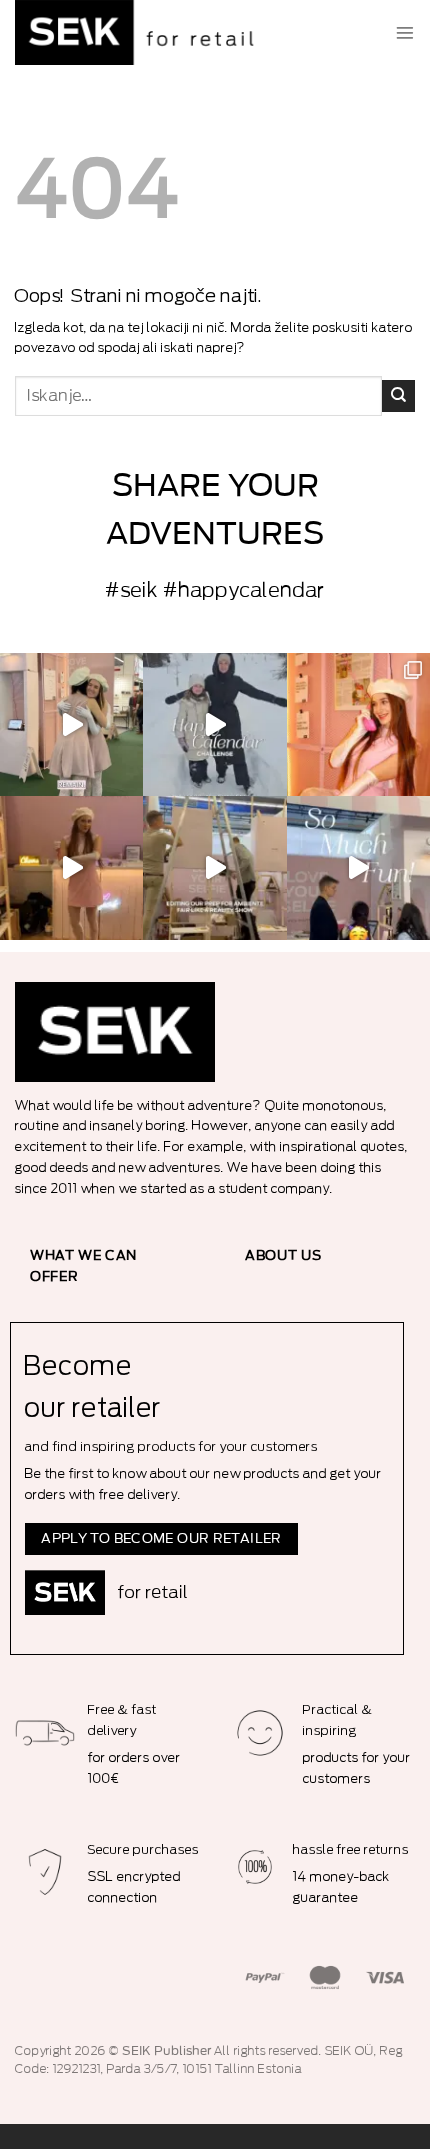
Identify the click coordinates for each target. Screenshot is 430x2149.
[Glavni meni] (405, 33)
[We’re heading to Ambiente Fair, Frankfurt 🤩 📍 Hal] (358, 867)
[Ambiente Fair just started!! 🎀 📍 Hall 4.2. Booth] (71, 867)
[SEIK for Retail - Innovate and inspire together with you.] (140, 32)
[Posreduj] (398, 396)
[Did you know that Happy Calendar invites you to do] (214, 724)
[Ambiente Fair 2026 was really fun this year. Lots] (358, 724)
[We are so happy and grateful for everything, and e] (71, 724)
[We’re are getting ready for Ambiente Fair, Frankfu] (214, 867)
